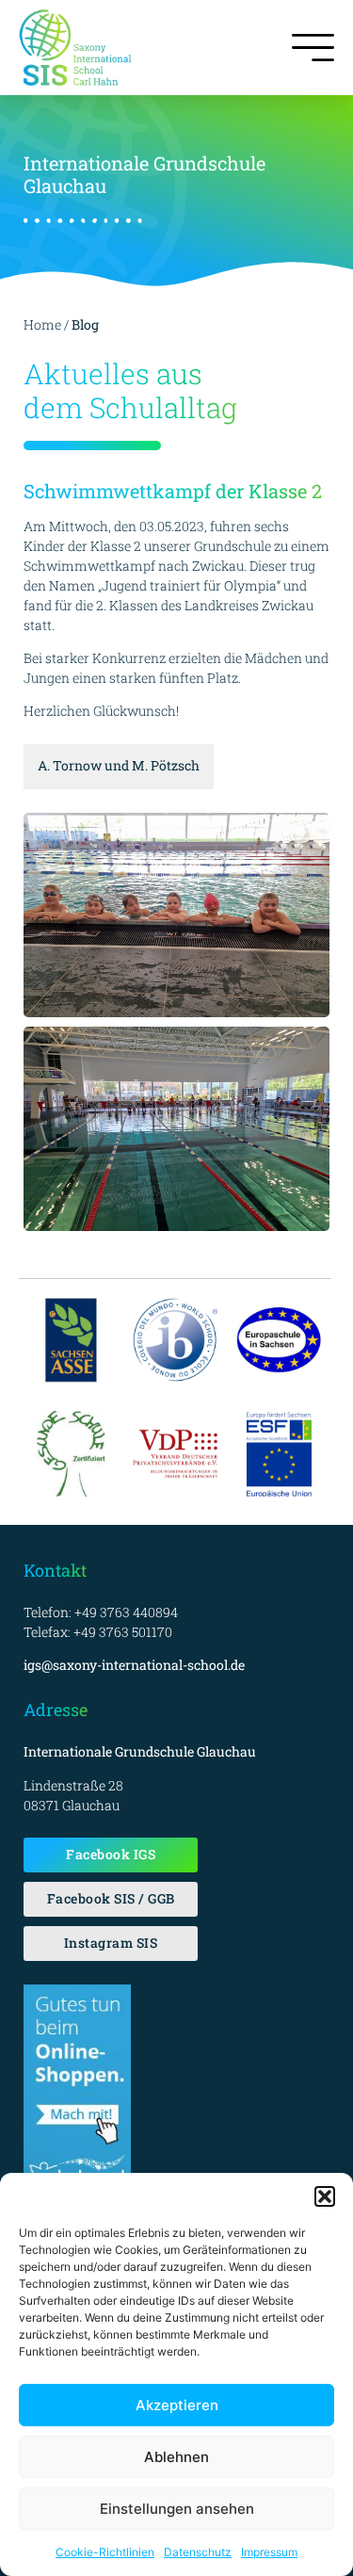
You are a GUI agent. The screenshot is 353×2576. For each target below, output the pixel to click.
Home (42, 324)
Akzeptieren (177, 2405)
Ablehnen (176, 2457)
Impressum (269, 2552)
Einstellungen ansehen (177, 2509)
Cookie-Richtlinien (105, 2552)
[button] (325, 2196)
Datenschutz (198, 2552)
